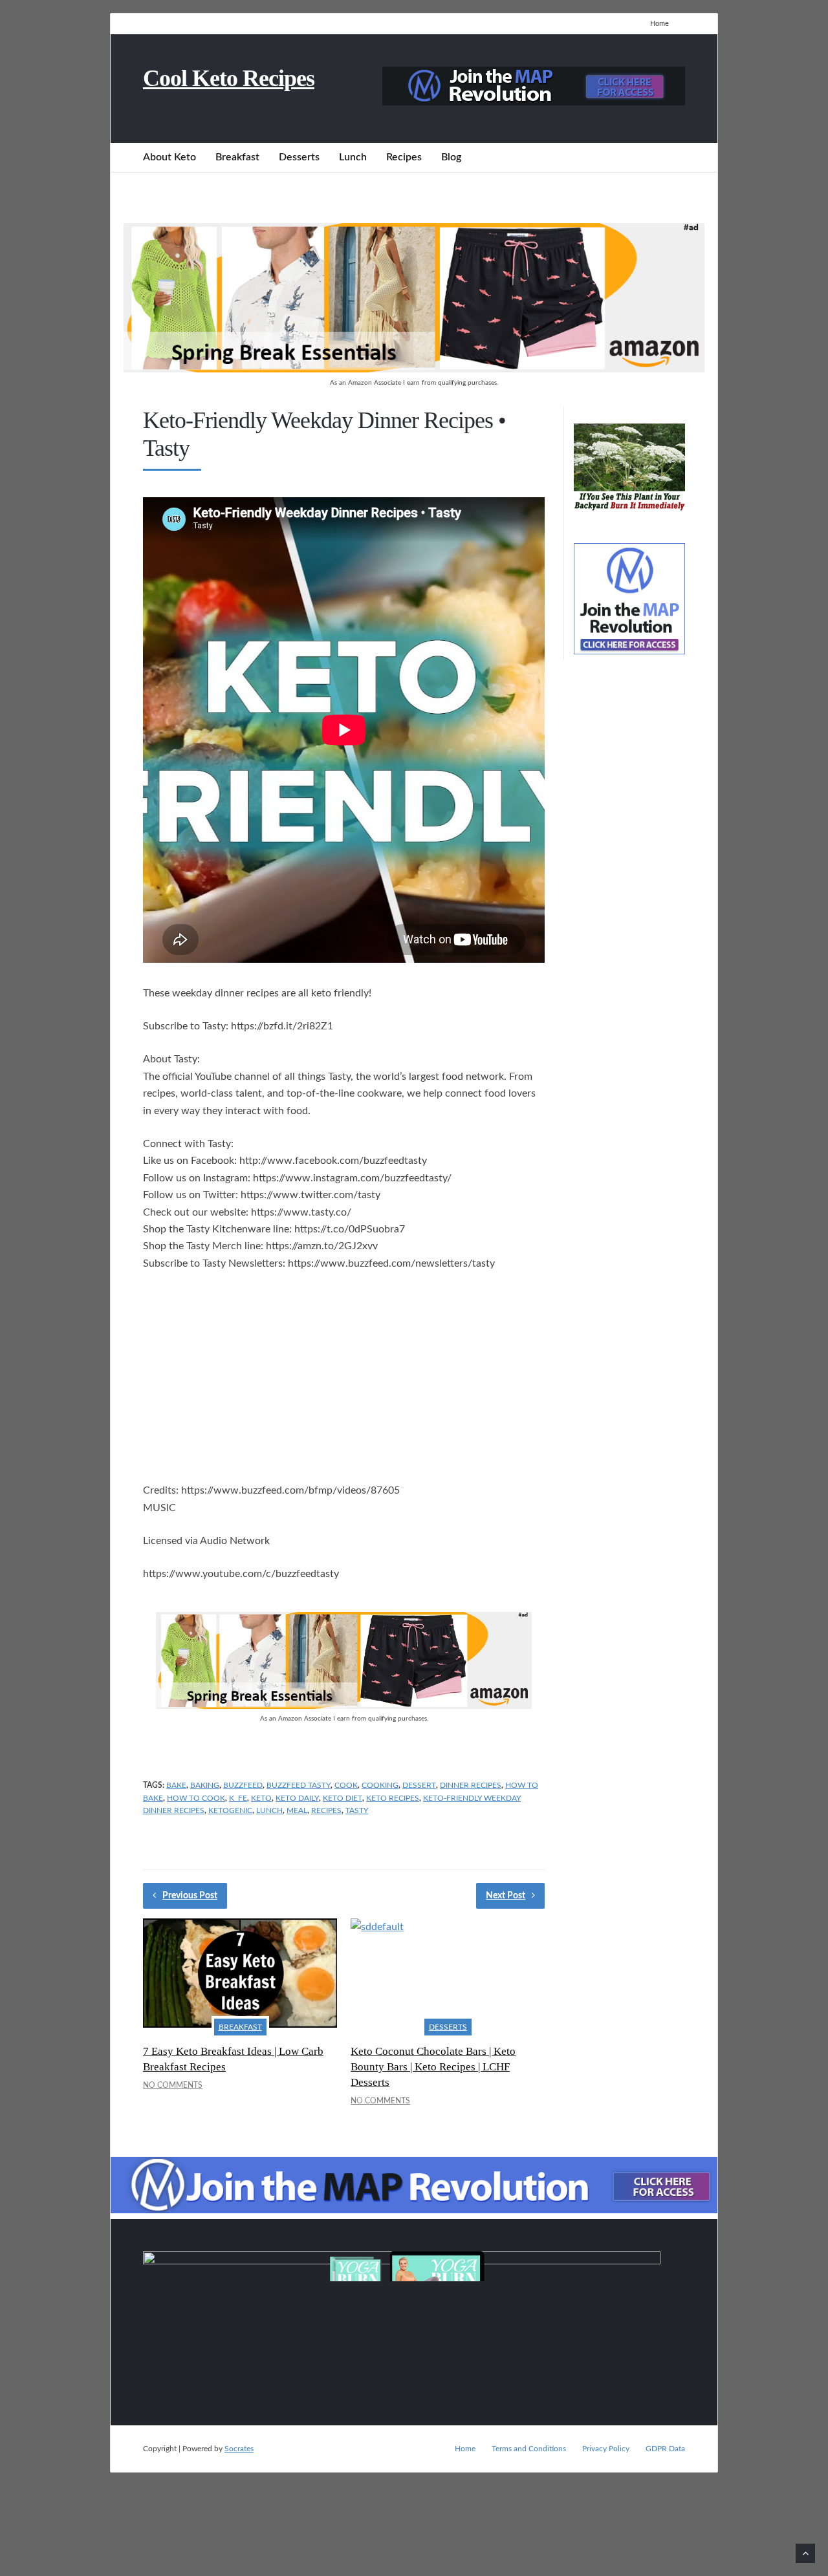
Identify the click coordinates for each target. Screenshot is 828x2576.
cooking (380, 1785)
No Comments (173, 2085)
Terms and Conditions (529, 2449)
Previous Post (190, 1896)
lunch (269, 1810)
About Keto (169, 157)
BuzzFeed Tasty (299, 1785)
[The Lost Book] (629, 511)
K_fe (238, 1798)
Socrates (239, 2449)
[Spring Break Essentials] (414, 369)
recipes (326, 1810)
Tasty (357, 1810)
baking (205, 1785)
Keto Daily (297, 1798)
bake (176, 1785)
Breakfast (237, 157)
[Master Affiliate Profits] (534, 102)
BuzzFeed (243, 1785)
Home (659, 24)
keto (261, 1798)
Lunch (353, 157)
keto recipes (393, 1798)
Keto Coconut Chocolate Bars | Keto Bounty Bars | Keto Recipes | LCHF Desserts (433, 2067)
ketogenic (230, 1810)
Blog (451, 157)
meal (297, 1810)
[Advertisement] (344, 1379)
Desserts (299, 157)
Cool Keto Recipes (229, 78)
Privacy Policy (606, 2449)
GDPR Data (665, 2449)
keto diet (343, 1798)
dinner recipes (471, 1785)
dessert (419, 1785)
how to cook (196, 1798)
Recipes (404, 157)
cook (346, 1785)
